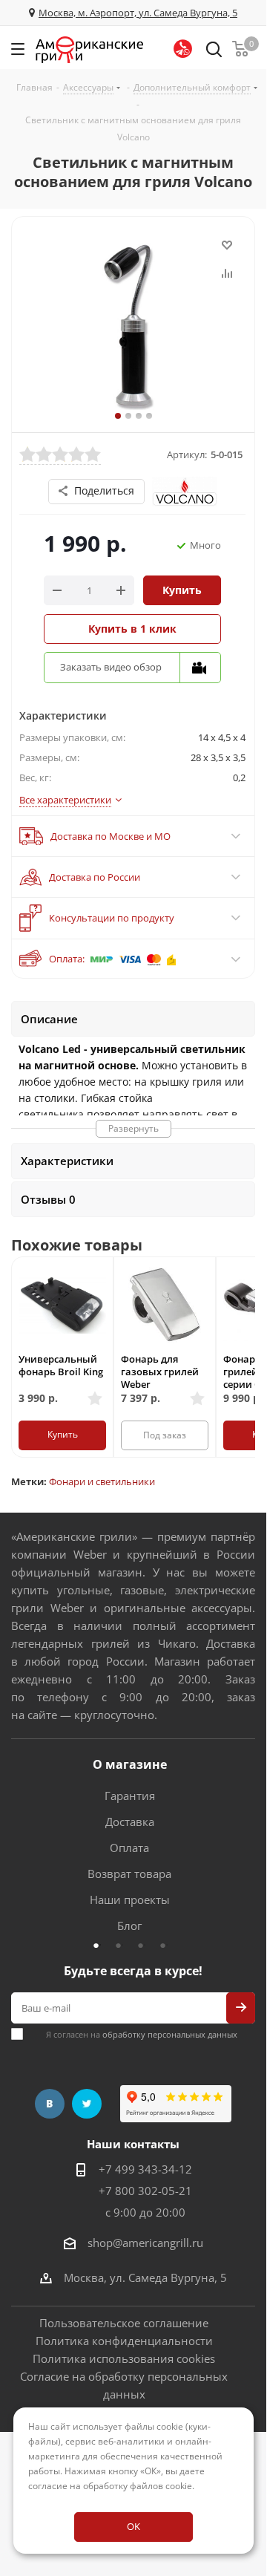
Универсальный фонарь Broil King (61, 1365)
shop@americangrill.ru (145, 2243)
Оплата (129, 1848)
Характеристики (67, 1161)
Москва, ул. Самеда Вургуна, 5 (145, 2277)
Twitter (87, 2104)
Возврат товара (129, 1874)
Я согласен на (142, 2034)
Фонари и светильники (102, 1481)
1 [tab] (100, 1945)
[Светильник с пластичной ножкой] (133, 325)
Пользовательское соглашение (124, 2323)
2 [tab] (122, 1945)
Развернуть (133, 1128)
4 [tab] (167, 1945)
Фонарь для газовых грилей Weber (160, 1372)
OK (133, 2526)
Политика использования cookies (124, 2358)
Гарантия (130, 1796)
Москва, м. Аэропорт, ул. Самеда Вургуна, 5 (138, 13)
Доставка (130, 1822)
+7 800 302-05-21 (145, 2191)
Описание (49, 1019)
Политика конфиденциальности (124, 2341)
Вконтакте (50, 2104)
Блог (129, 1926)
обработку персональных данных (170, 2034)
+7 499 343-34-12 (145, 2169)
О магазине (130, 1764)
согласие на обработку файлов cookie (110, 2486)
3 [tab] (145, 1945)
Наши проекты (130, 1900)
